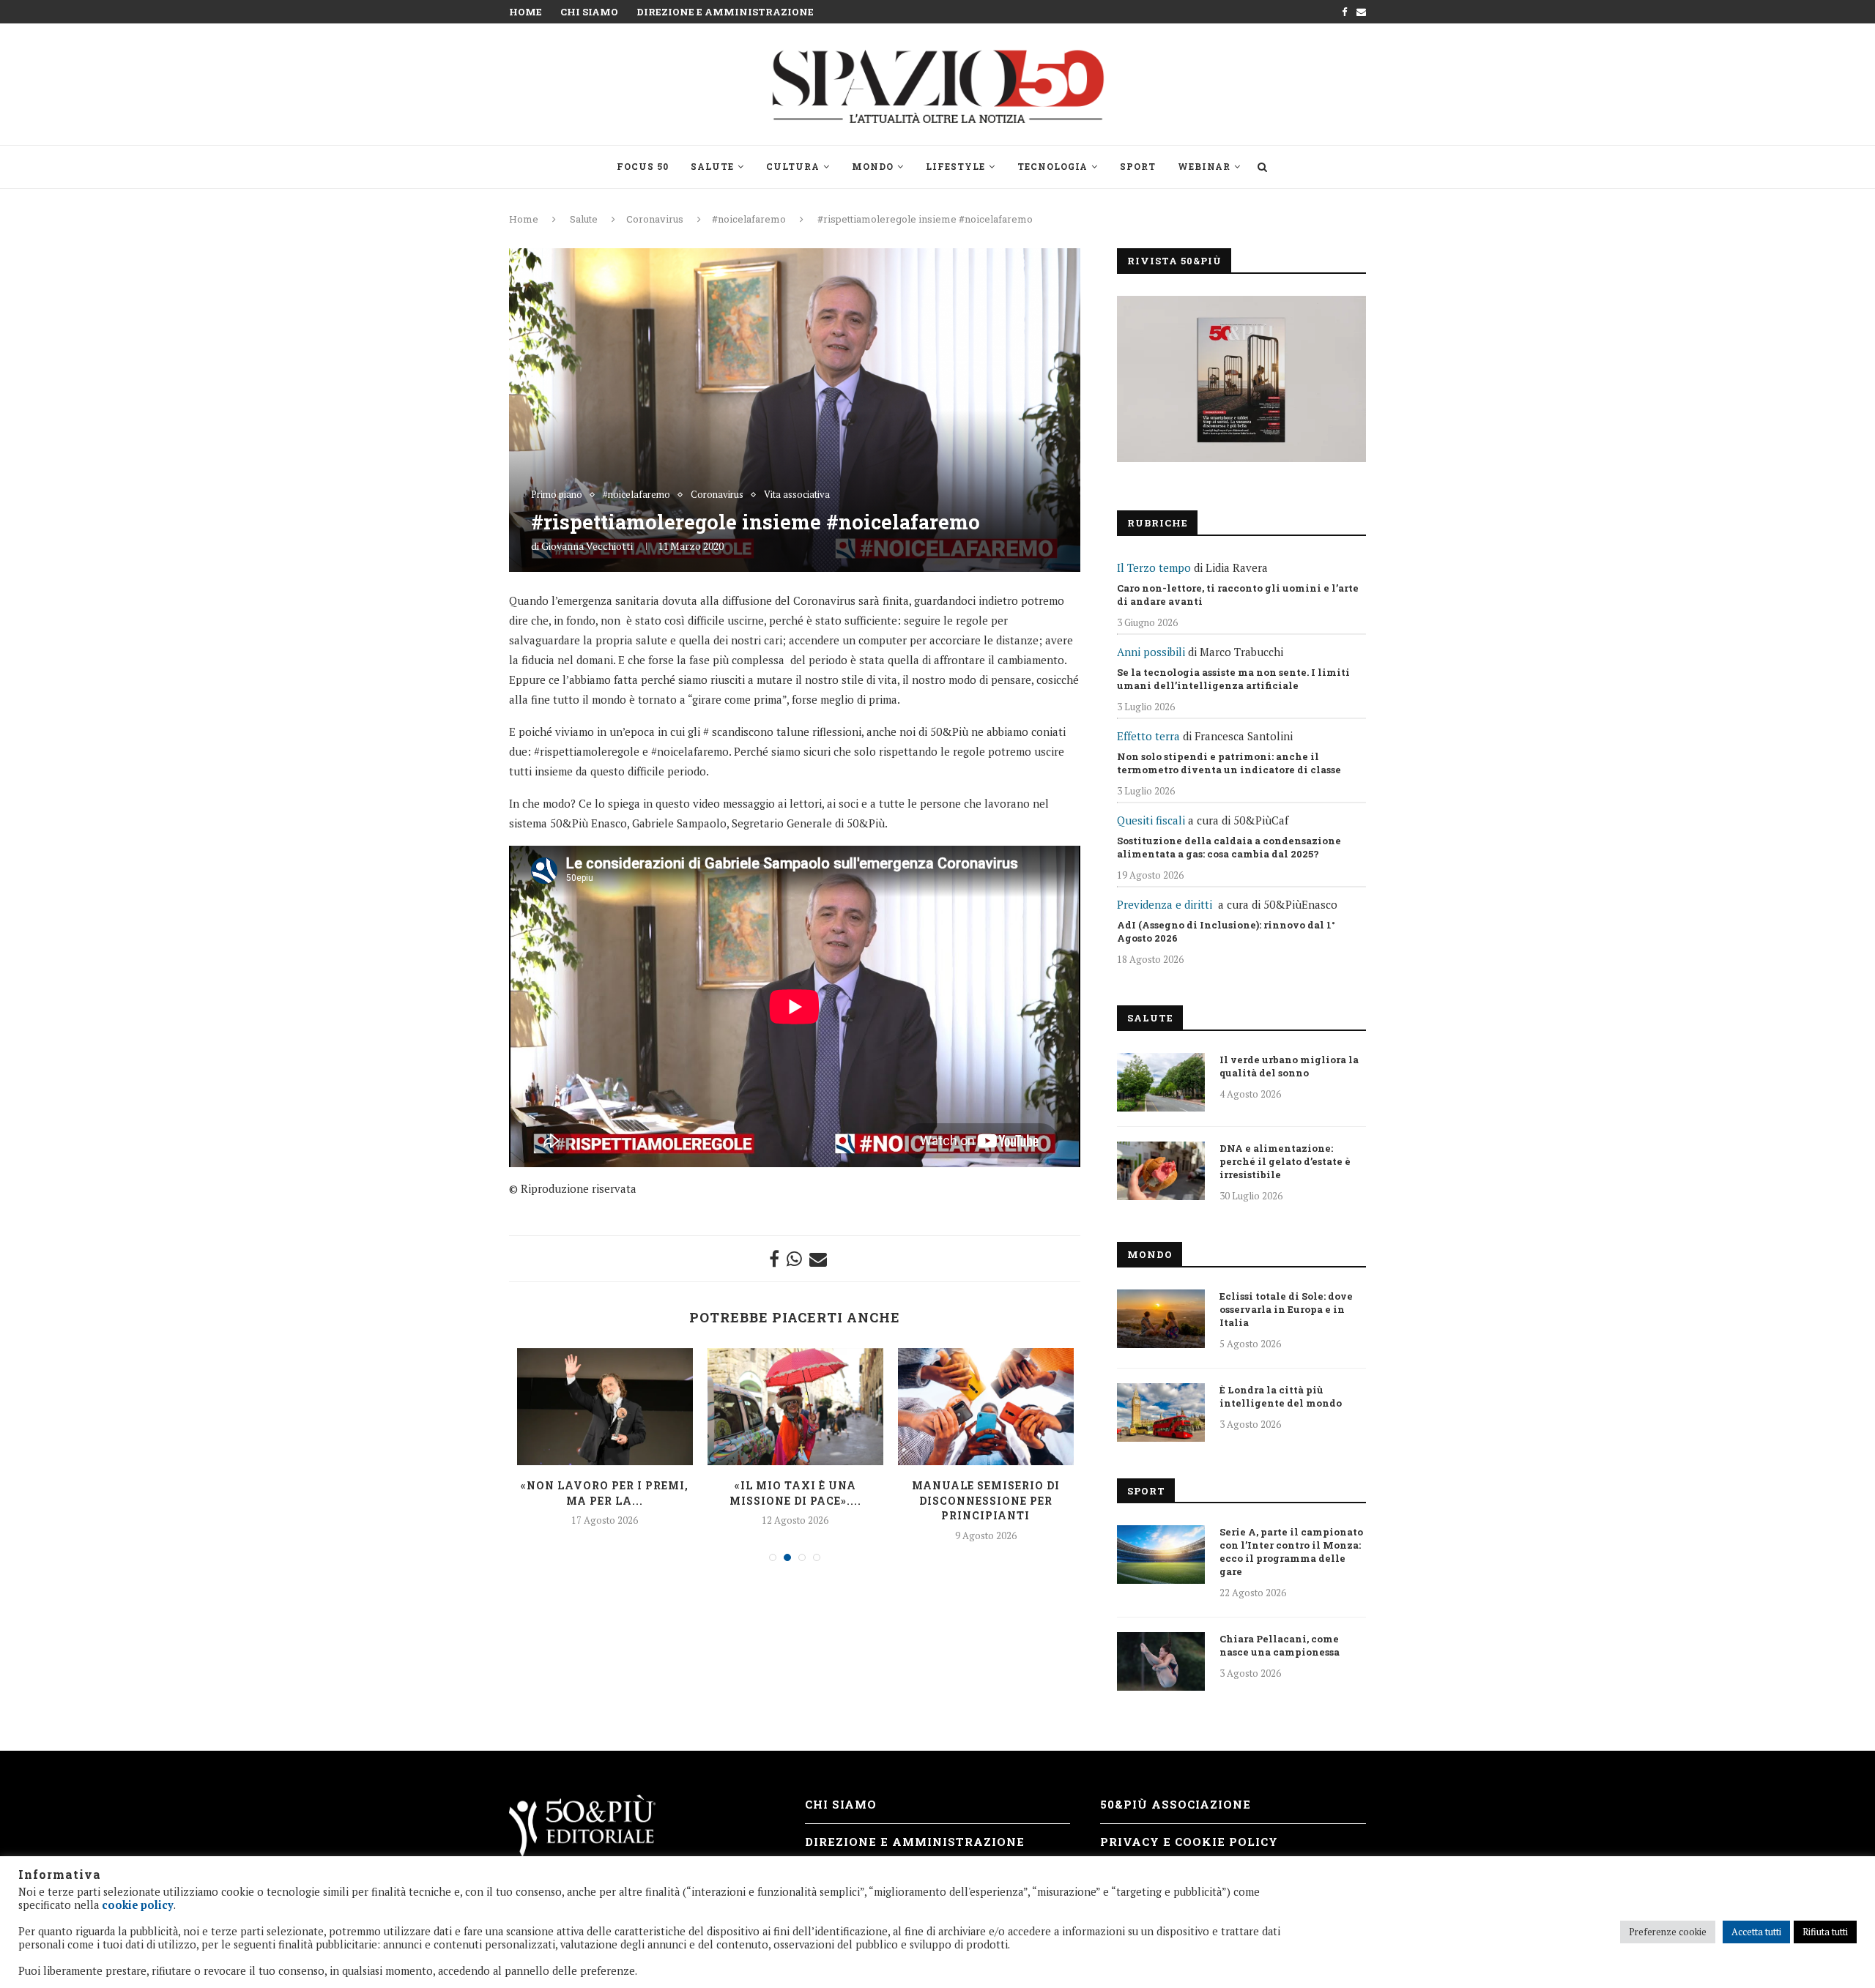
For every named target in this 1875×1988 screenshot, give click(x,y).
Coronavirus (655, 219)
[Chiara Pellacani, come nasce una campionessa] (1161, 1661)
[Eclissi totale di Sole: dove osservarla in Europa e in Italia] (1161, 1319)
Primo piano (557, 495)
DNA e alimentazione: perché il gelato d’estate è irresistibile (1285, 1161)
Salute (712, 166)
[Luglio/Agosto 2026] (1241, 379)
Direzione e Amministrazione (725, 12)
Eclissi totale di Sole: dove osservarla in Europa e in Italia (1286, 1309)
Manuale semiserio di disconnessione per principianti (986, 1500)
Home (526, 12)
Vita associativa (797, 495)
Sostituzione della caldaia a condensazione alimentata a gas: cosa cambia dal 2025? (1229, 847)
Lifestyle (955, 166)
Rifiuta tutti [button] (1825, 1932)
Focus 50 (643, 166)
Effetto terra (1148, 736)
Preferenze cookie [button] (1668, 1932)
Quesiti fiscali (1151, 820)
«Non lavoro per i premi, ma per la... (605, 1493)
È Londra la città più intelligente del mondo (1281, 1396)
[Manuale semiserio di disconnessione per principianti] (986, 1407)
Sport (1138, 166)
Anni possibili (1151, 652)
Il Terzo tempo (1154, 567)
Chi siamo (589, 12)
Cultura (793, 166)
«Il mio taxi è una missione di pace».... (795, 1493)
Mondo (873, 166)
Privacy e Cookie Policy (1189, 1842)
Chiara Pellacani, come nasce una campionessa (1280, 1645)
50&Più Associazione (1176, 1804)
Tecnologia (1052, 166)
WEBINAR (1204, 166)
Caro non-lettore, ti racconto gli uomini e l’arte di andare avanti (1238, 595)
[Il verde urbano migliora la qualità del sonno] (1161, 1082)
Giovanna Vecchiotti (587, 546)
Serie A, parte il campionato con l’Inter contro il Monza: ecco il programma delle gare (1291, 1552)
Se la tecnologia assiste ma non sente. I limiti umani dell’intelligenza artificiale (1233, 679)
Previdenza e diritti (1165, 904)
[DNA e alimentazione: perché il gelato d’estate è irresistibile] (1161, 1171)
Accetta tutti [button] (1756, 1932)
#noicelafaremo (749, 219)
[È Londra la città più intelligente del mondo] (1161, 1412)
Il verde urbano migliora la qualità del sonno (1289, 1066)
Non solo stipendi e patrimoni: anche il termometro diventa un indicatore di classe (1229, 763)
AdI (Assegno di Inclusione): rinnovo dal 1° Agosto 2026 (1226, 931)
